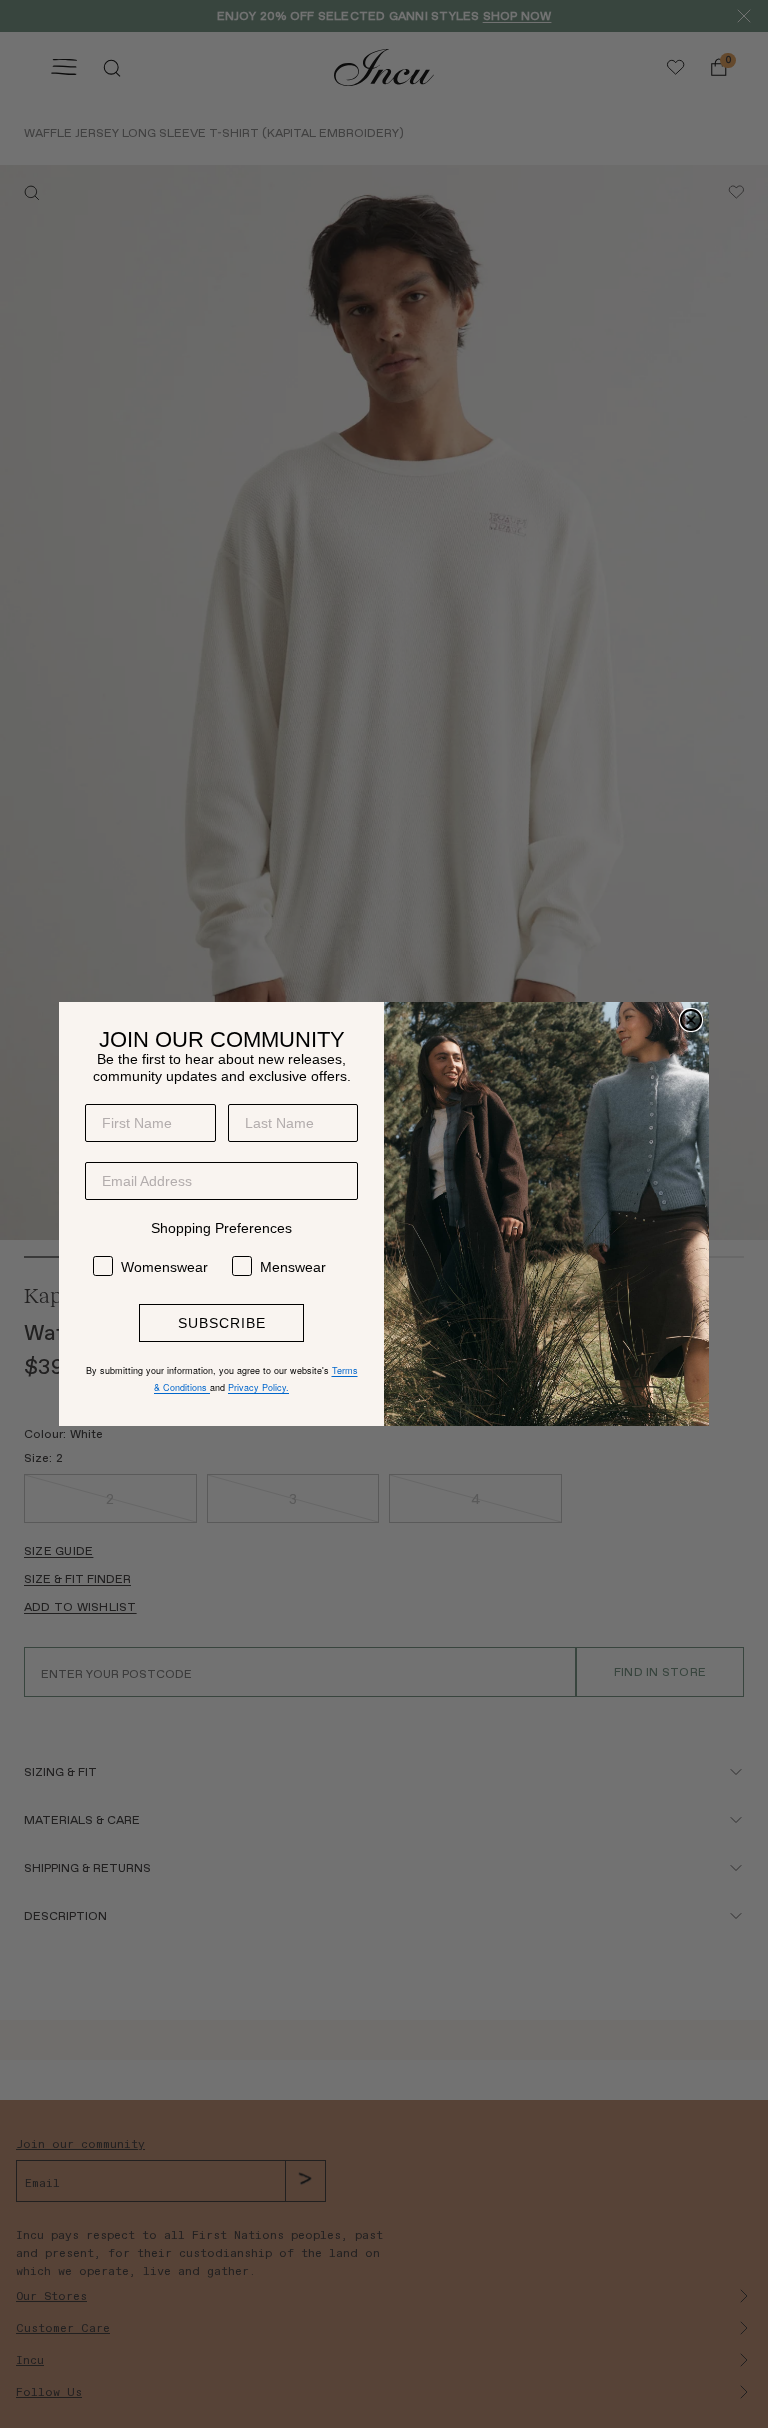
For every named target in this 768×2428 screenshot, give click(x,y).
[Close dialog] (691, 1020)
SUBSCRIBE (222, 1323)
